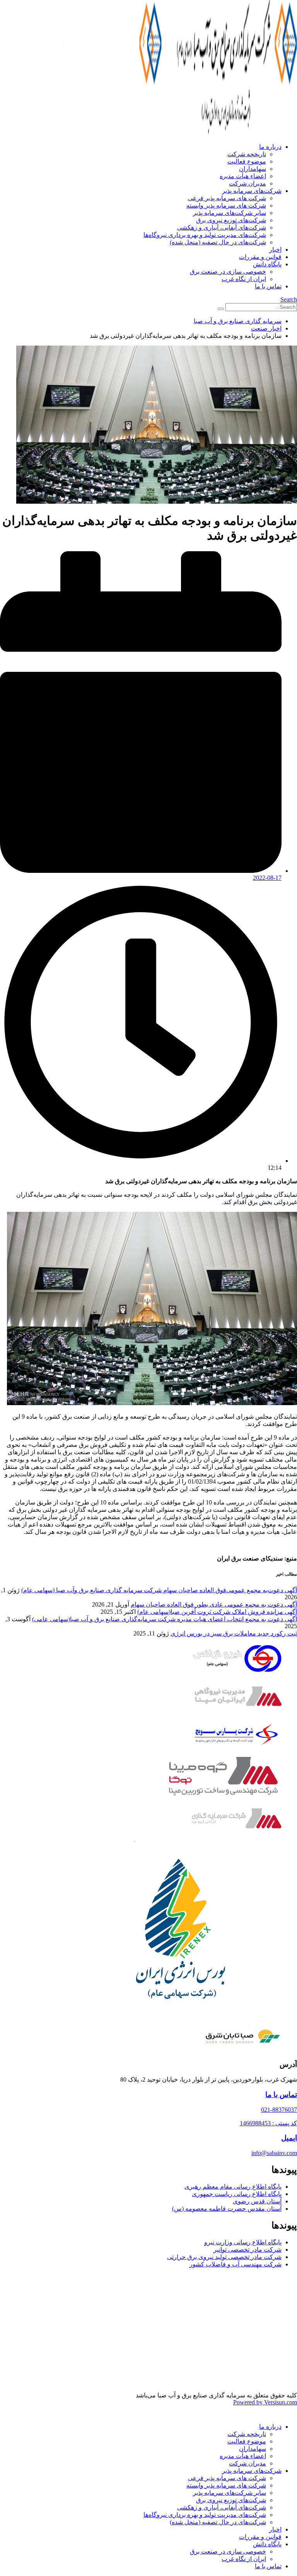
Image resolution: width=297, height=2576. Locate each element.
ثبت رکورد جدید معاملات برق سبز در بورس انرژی (234, 1633)
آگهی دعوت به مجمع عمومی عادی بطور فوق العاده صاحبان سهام (214, 1604)
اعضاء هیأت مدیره (243, 176)
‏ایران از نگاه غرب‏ (244, 279)
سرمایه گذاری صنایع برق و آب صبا (238, 321)
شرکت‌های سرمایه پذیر (252, 191)
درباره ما (270, 147)
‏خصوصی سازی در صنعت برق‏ (228, 272)
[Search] (221, 309)
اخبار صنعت (266, 328)
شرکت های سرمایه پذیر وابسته (226, 205)
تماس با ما (268, 286)
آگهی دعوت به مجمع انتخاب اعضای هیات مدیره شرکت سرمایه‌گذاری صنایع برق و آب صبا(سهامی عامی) (165, 1619)
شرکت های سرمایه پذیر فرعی (227, 198)
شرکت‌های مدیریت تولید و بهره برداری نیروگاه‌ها (205, 235)
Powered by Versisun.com (265, 2402)
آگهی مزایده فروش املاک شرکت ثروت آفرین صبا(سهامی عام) (217, 1612)
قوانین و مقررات (260, 257)
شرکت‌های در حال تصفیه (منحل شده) (218, 242)
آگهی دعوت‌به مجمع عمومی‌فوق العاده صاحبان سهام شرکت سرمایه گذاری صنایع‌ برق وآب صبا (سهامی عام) (159, 1590)
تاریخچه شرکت (247, 154)
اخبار (275, 250)
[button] (289, 299)
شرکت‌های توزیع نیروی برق (231, 220)
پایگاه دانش (267, 264)
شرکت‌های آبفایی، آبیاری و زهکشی (222, 227)
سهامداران (253, 169)
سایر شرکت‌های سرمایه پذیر (230, 213)
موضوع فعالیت (247, 161)
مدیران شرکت (247, 183)
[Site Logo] (162, 133)
